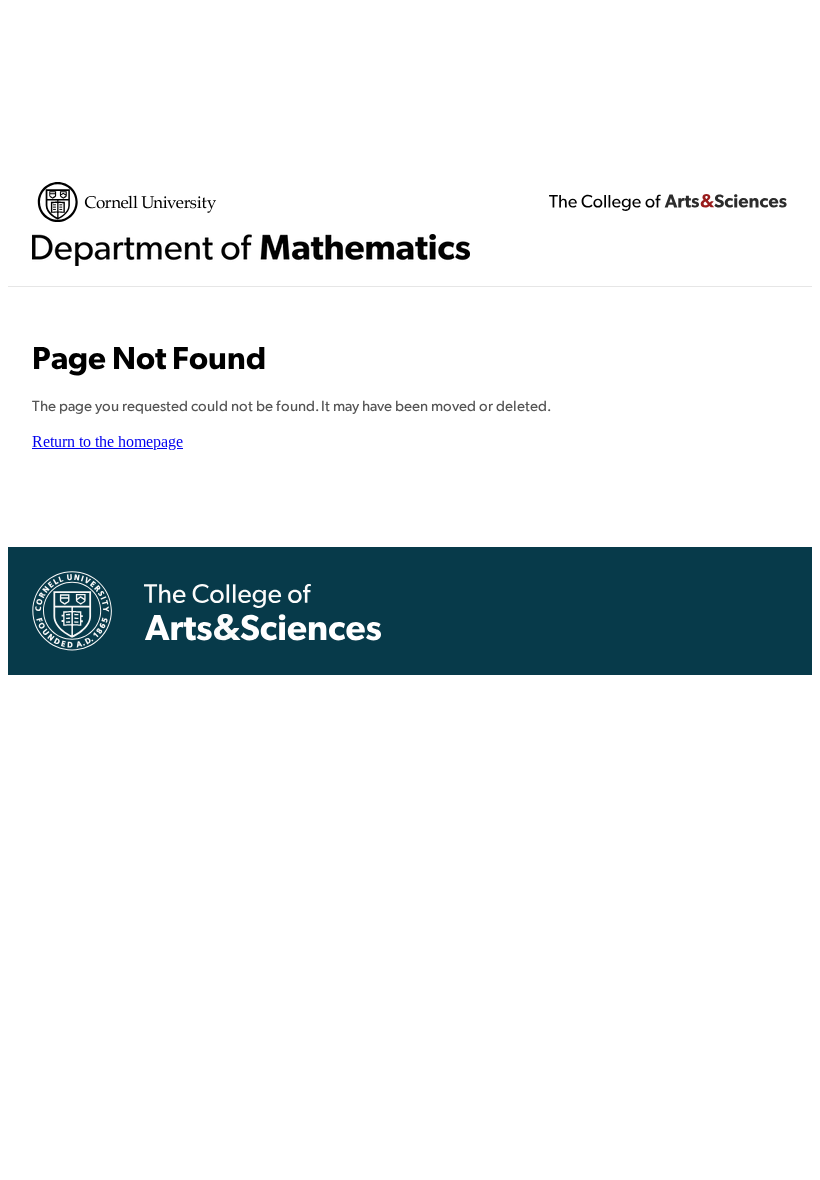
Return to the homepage (107, 441)
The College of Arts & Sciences (668, 202)
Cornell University (127, 202)
